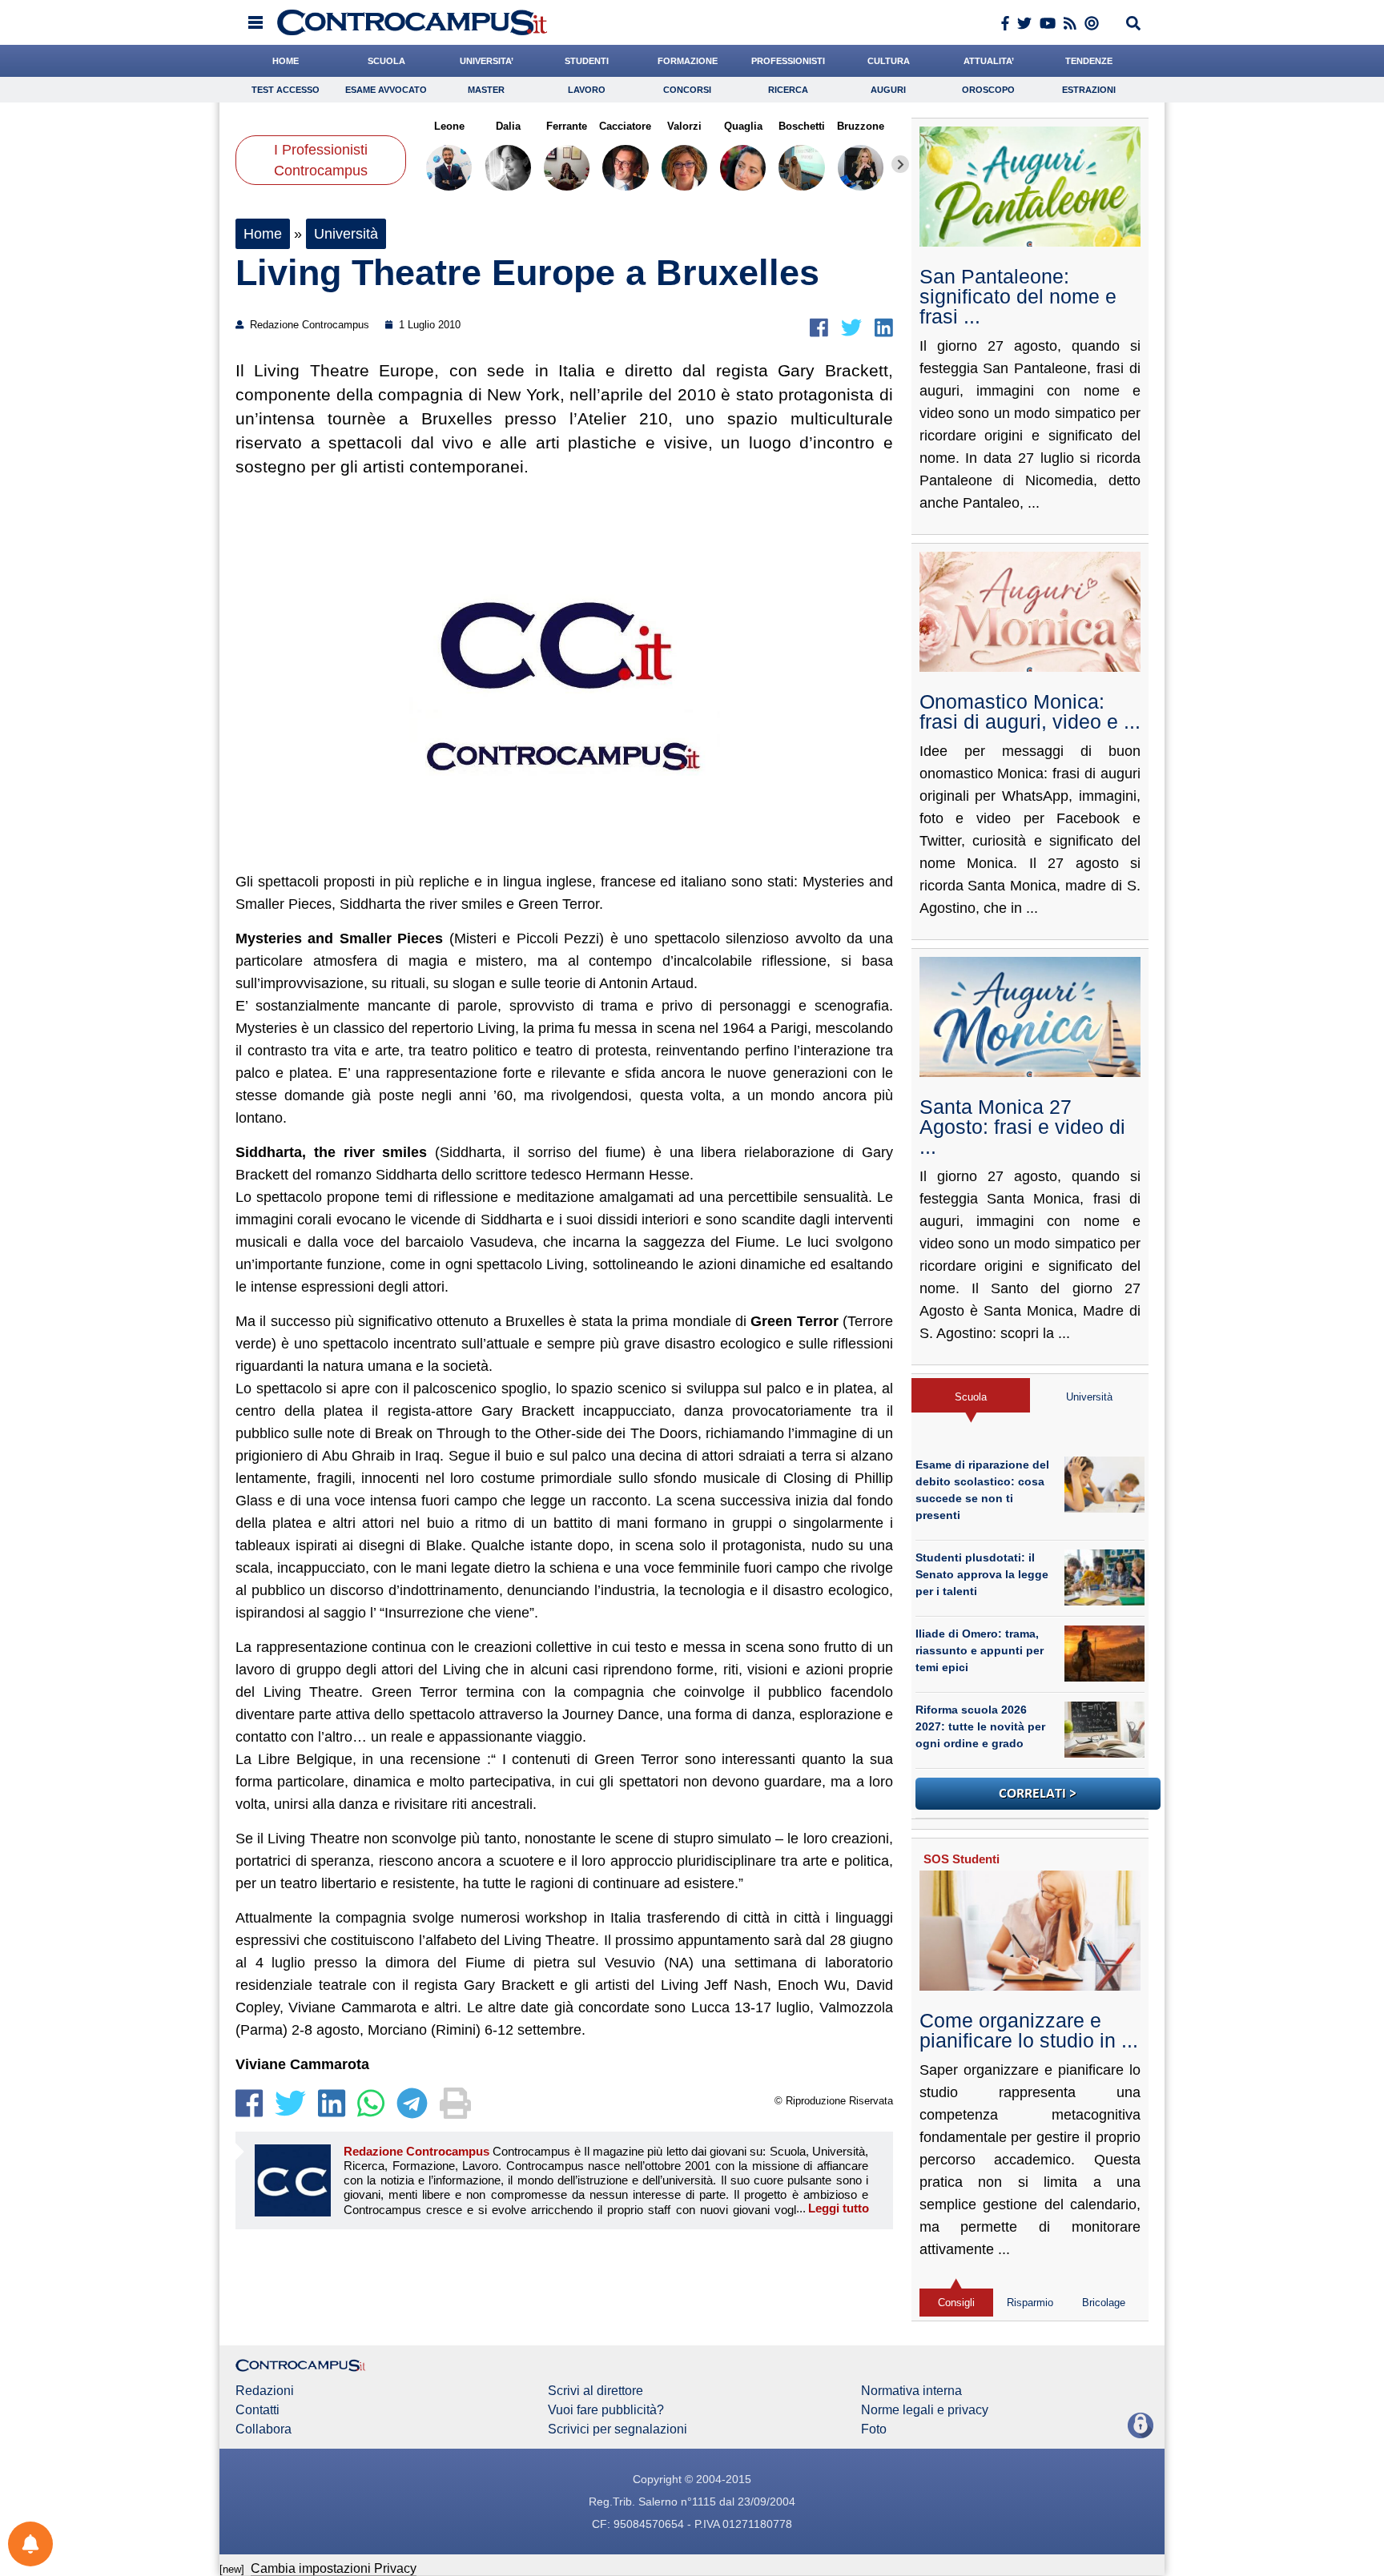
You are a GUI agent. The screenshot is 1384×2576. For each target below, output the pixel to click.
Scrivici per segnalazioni (618, 2429)
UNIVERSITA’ (487, 61)
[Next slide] (900, 164)
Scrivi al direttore (595, 2391)
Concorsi (687, 90)
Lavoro (587, 90)
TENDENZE (1089, 61)
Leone (449, 126)
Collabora (264, 2429)
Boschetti (802, 126)
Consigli (956, 2303)
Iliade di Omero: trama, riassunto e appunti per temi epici (980, 1650)
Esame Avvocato (386, 90)
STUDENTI (587, 61)
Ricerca (788, 90)
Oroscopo (988, 90)
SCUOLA (386, 61)
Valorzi (684, 126)
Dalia (507, 126)
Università (346, 234)
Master (486, 90)
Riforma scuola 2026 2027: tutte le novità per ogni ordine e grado (980, 1726)
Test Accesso (286, 90)
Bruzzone (861, 126)
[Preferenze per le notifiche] (30, 2544)
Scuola (971, 1397)
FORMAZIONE (688, 61)
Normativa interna (911, 2391)
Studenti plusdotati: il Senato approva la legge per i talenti (982, 1574)
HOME (286, 61)
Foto (874, 2429)
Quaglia (742, 126)
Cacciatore (625, 126)
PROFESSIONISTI (788, 61)
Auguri (888, 90)
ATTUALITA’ (989, 61)
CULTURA (889, 61)
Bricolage (1104, 2303)
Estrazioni (1089, 90)
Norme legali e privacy (925, 2410)
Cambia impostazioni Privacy (334, 2568)
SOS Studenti (962, 1859)
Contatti (257, 2410)
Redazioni (265, 2391)
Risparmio (1030, 2303)
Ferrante (567, 126)
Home (263, 234)
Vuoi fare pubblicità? (606, 2410)
